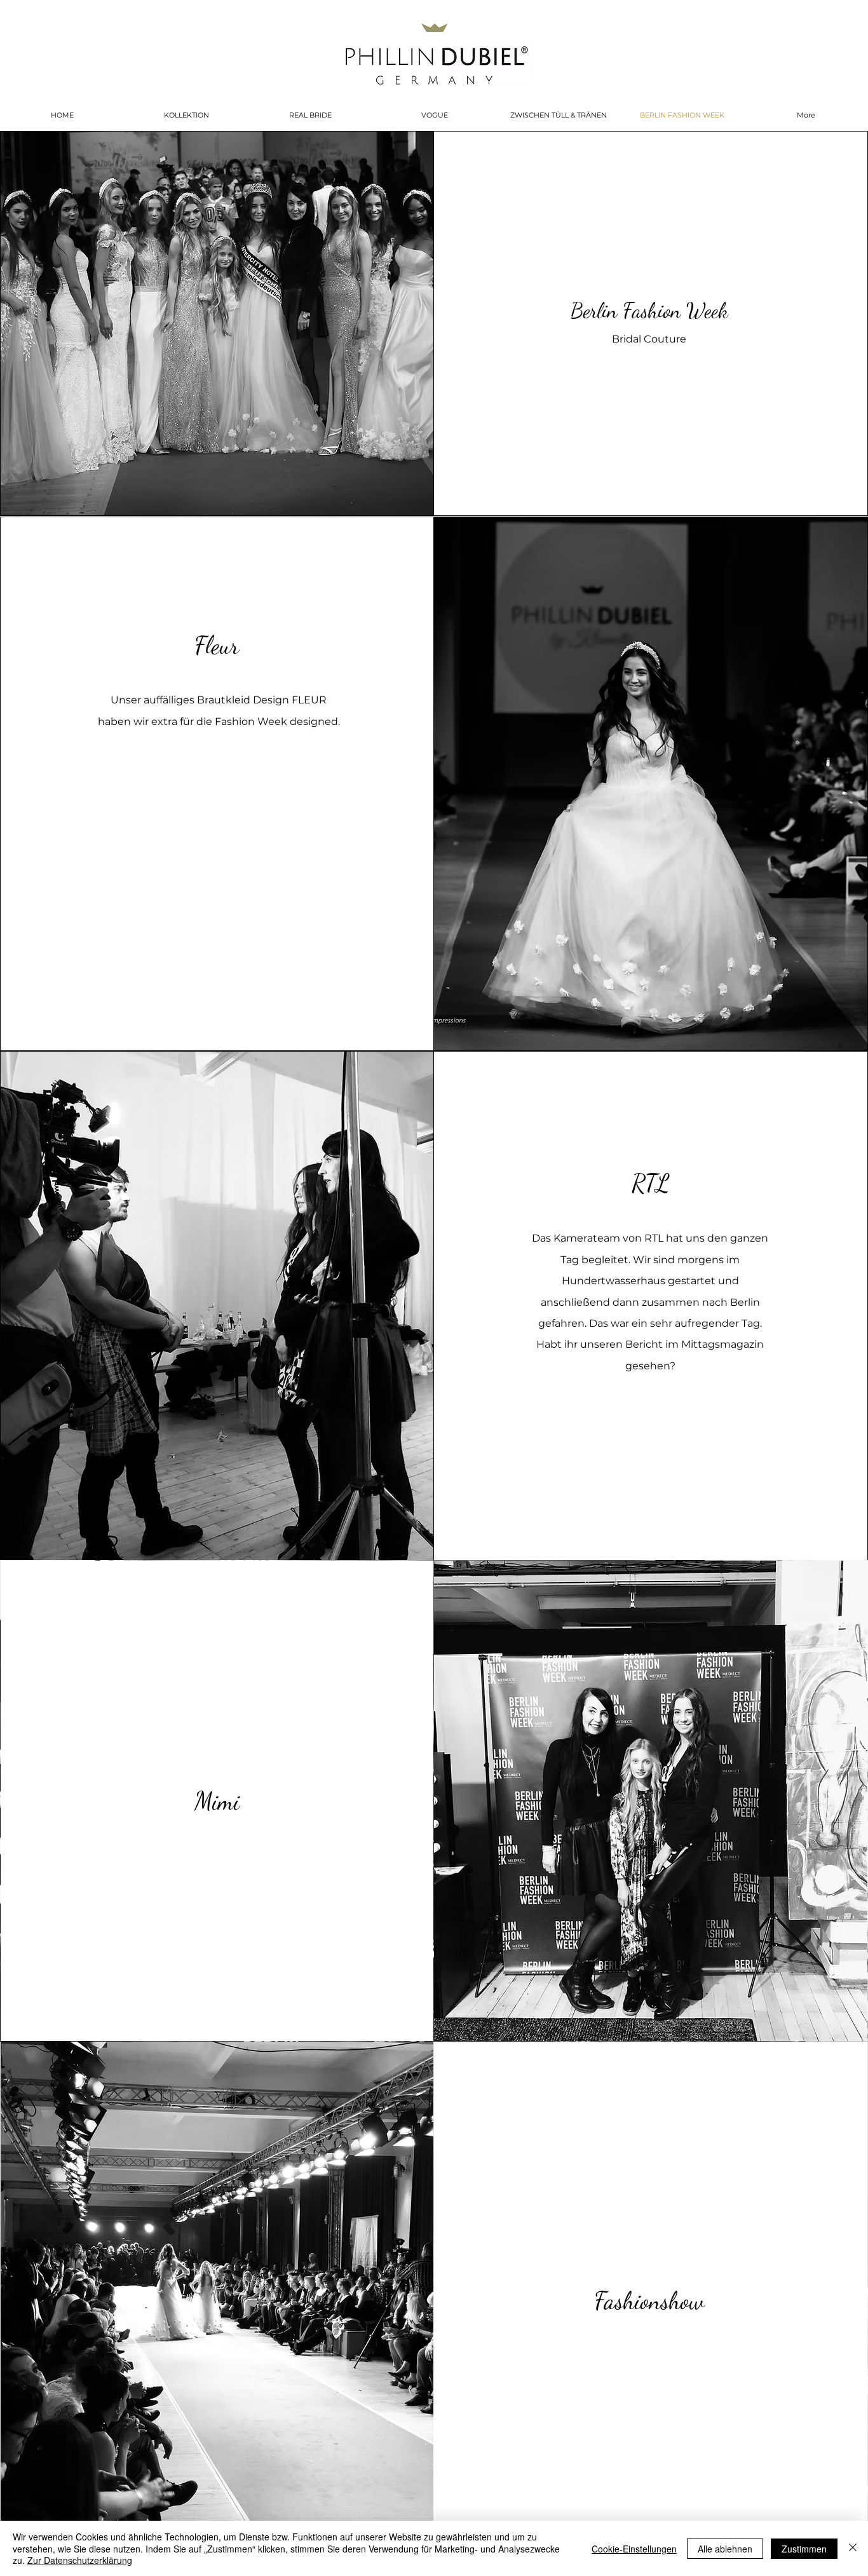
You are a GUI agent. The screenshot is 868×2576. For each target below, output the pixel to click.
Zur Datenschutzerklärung (80, 2560)
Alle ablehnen (725, 2549)
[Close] (853, 2548)
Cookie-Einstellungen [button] (634, 2549)
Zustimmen (804, 2549)
